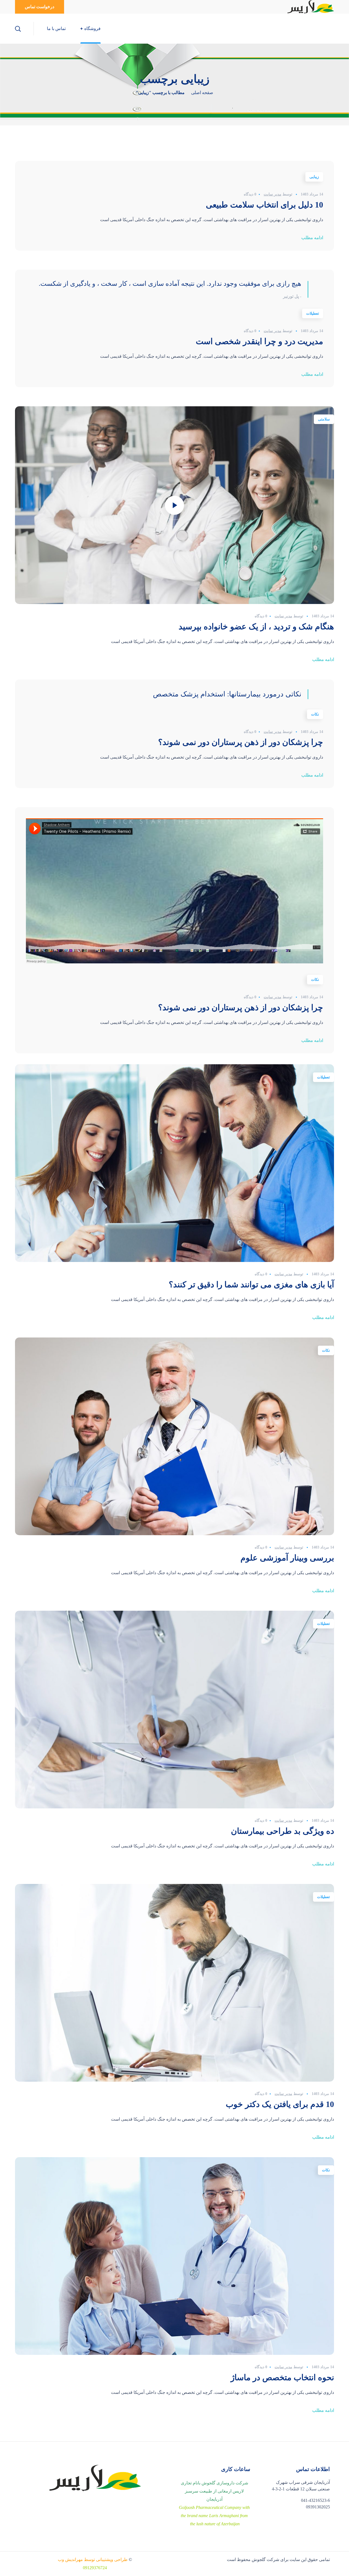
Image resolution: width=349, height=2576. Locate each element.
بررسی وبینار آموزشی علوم (287, 1558)
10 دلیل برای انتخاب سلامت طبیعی (264, 205)
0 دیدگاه (250, 194)
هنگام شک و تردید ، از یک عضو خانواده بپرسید (256, 626)
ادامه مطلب (312, 238)
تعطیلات (313, 313)
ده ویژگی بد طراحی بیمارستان (282, 1831)
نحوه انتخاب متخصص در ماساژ (282, 2377)
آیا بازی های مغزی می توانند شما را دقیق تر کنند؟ (251, 1284)
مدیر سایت (273, 194)
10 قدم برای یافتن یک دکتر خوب (280, 2104)
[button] (40, 7)
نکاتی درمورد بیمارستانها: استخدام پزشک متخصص (227, 694)
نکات (315, 714)
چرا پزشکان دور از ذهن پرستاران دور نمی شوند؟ (241, 742)
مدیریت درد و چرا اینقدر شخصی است (259, 341)
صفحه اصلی (202, 93)
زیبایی (314, 177)
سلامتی (324, 419)
